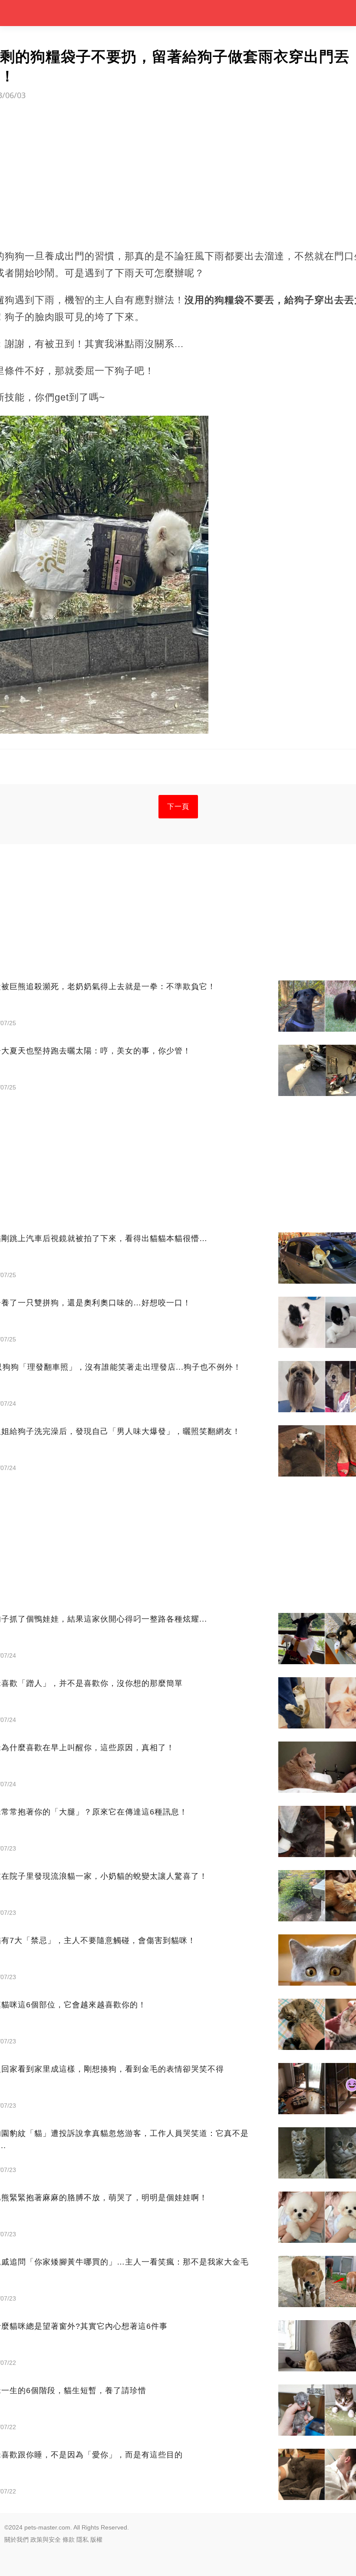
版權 (96, 2540)
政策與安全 (46, 2540)
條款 (69, 2540)
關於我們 (16, 2540)
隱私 (82, 2540)
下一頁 (178, 806)
